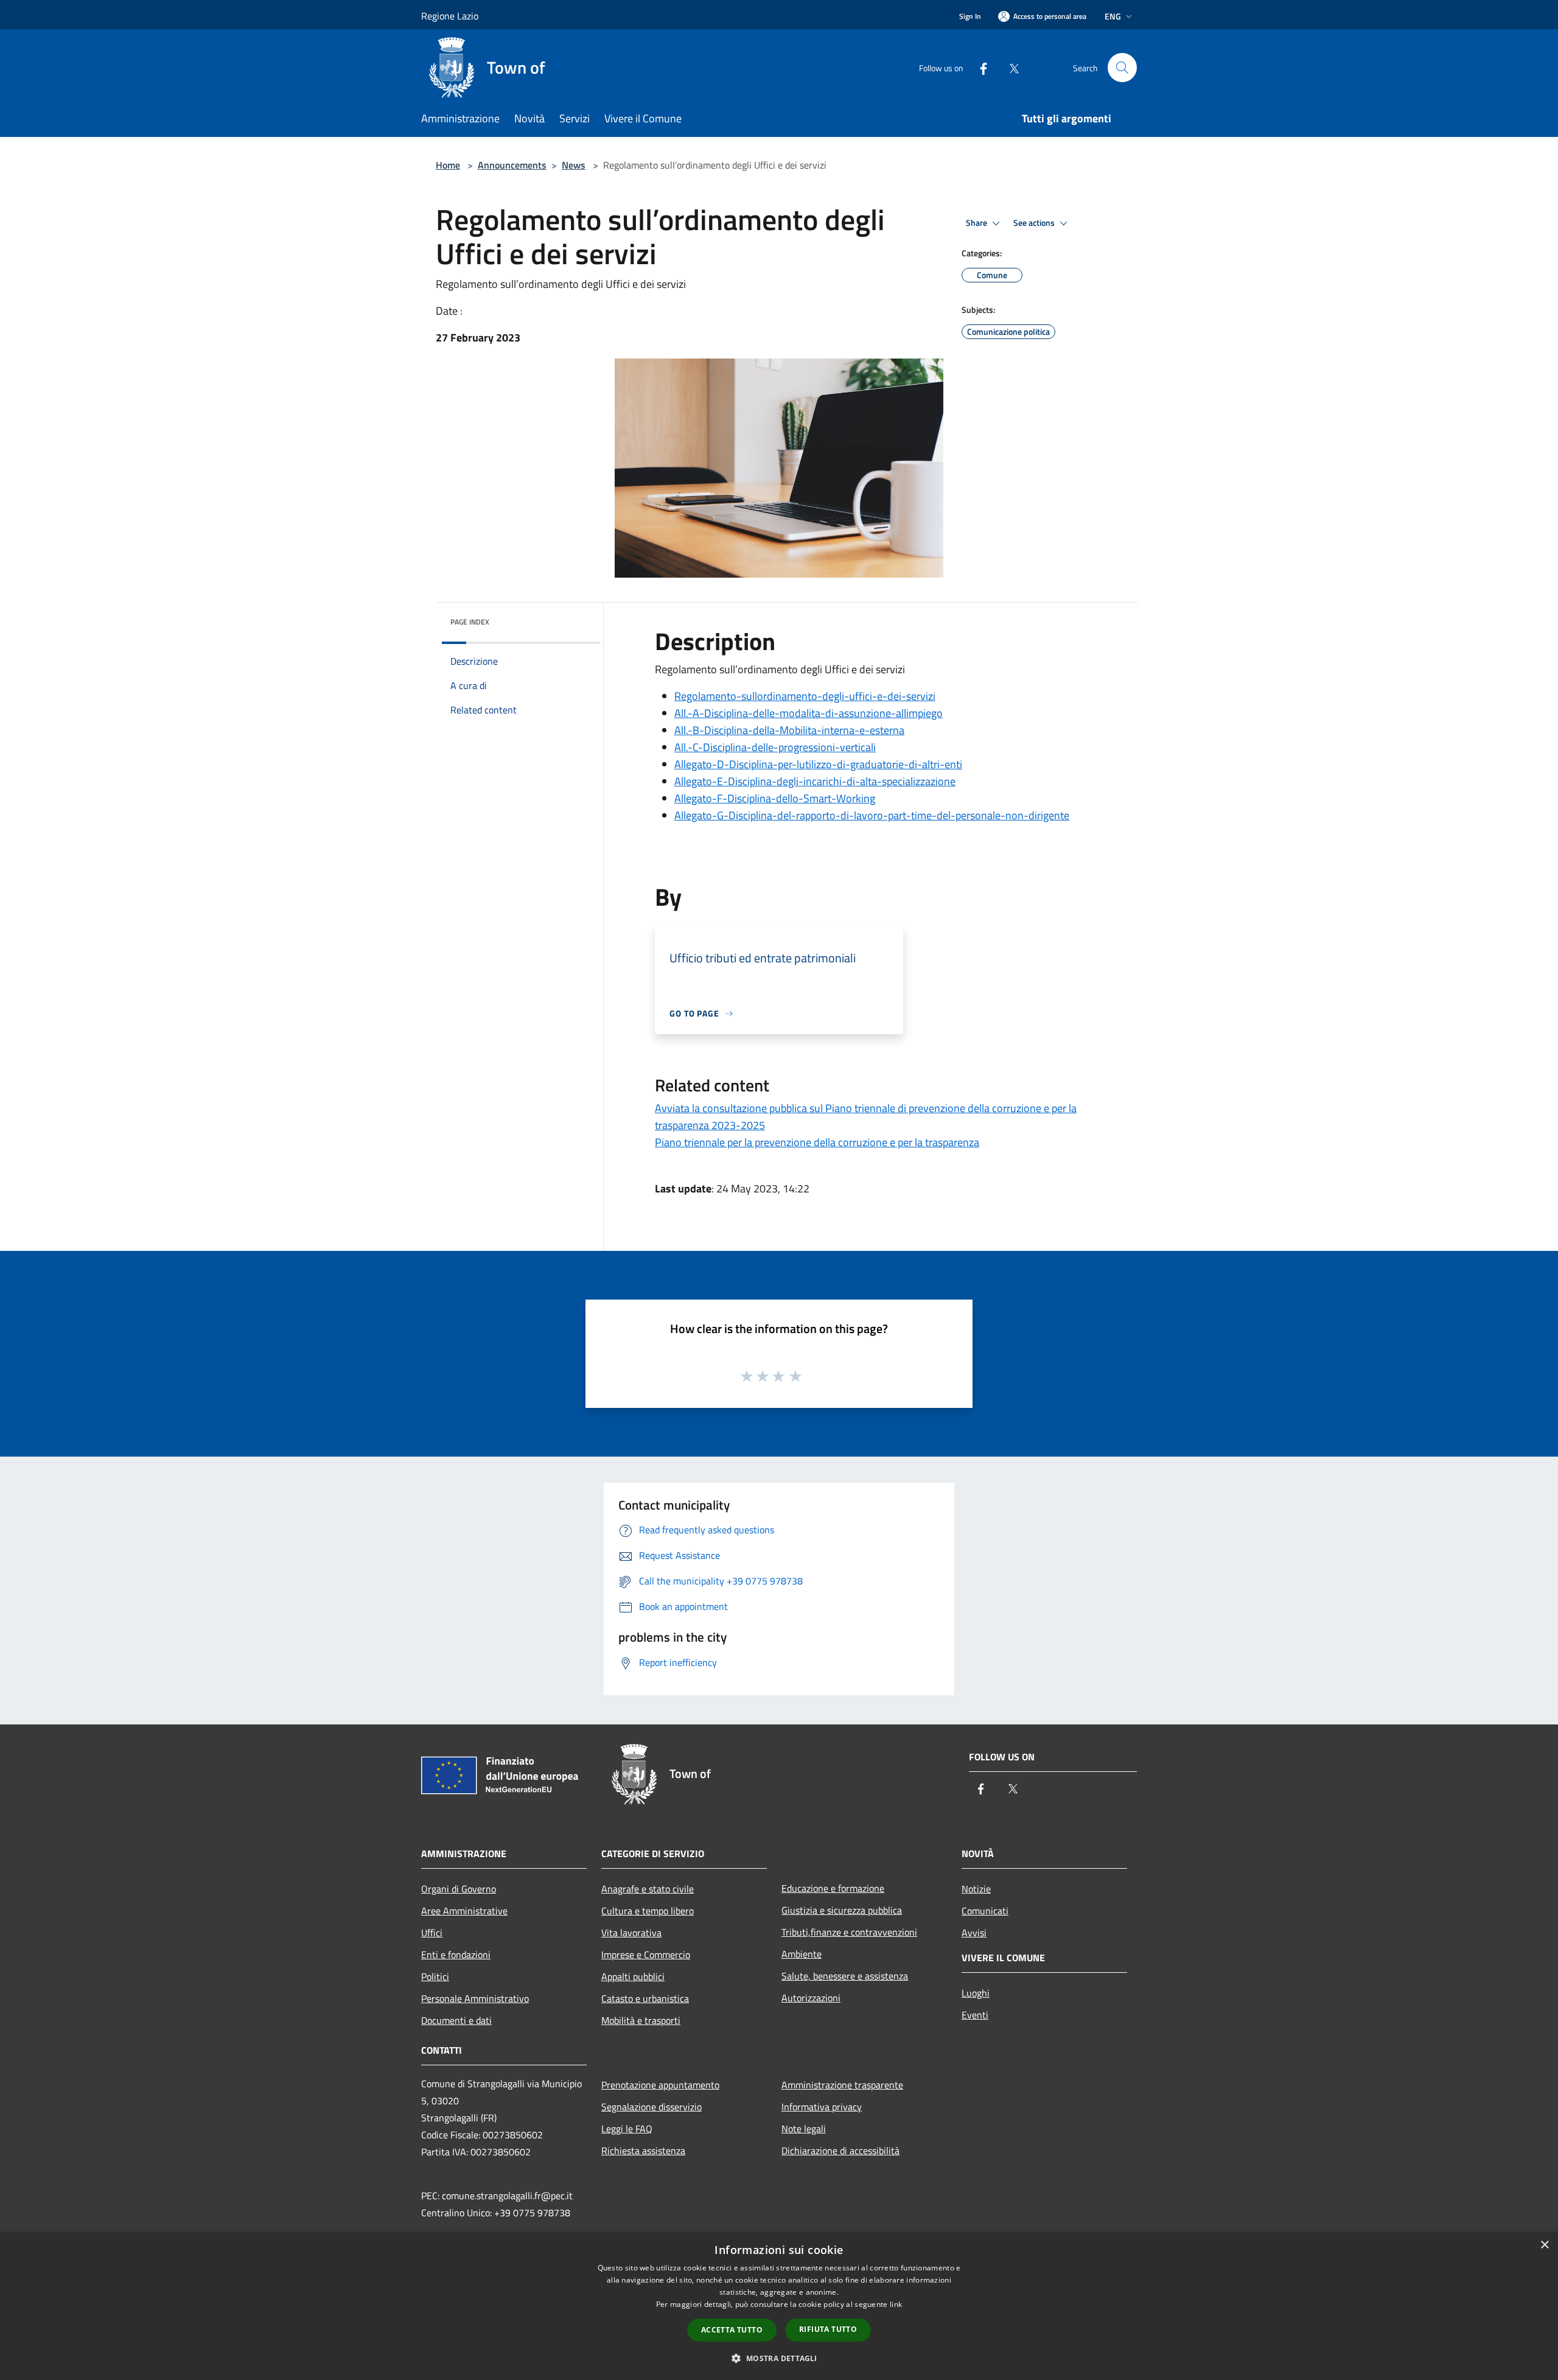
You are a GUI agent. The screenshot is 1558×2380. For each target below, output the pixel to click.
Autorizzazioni (811, 1998)
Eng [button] (1113, 16)
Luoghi (976, 1993)
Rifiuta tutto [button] (828, 2329)
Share (977, 223)
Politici (435, 1976)
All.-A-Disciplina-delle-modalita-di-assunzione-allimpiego (809, 713)
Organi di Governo (459, 1889)
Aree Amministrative (464, 1911)
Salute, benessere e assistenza (845, 1976)
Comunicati (985, 1911)
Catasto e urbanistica (645, 1998)
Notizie (976, 1889)
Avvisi (974, 1933)
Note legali (804, 2129)
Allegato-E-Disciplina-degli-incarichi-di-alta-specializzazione (815, 781)
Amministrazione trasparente (842, 2085)
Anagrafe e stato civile (648, 1889)
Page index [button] (470, 622)
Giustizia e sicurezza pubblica (842, 1910)
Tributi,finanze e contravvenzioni (849, 1932)
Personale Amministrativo (475, 1998)
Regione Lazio (450, 16)
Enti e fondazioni (456, 1955)
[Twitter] (1009, 67)
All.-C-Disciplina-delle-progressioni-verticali (775, 747)
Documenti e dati (456, 2020)
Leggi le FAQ (627, 2129)
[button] (779, 2358)
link (896, 2304)
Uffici (432, 1933)
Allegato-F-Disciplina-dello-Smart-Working (775, 798)
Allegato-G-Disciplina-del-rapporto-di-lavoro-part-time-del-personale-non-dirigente (872, 815)
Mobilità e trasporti (641, 2020)
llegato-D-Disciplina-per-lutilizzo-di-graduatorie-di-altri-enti (822, 764)
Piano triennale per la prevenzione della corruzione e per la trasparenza (817, 1142)
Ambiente (802, 1954)
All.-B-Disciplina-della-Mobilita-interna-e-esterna (789, 730)
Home (448, 165)
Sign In (970, 16)
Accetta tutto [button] (732, 2330)
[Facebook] (979, 67)
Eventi (975, 2015)
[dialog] (779, 2306)
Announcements (512, 165)
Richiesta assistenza (643, 2151)
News (574, 165)
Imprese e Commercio (646, 1955)
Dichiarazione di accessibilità (840, 2151)
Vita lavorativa (631, 1933)
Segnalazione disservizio (651, 2107)
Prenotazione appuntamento (660, 2085)
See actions (1035, 223)
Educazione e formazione (833, 1888)
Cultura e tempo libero (648, 1911)
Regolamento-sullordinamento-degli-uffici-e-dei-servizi (805, 696)
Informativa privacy (822, 2107)
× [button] (1544, 2245)
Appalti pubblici (633, 1976)
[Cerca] (1122, 68)
